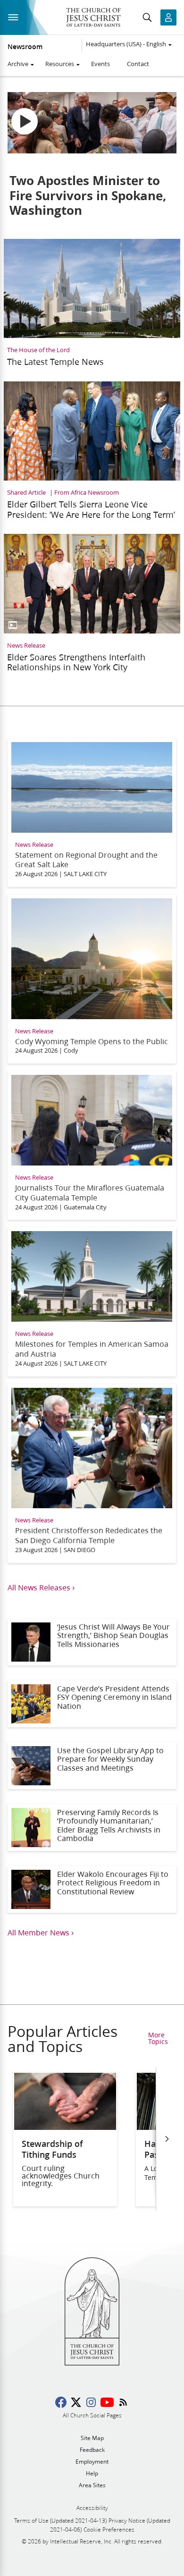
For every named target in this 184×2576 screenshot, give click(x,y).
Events (100, 64)
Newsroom (25, 47)
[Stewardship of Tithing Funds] (65, 2127)
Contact (138, 64)
